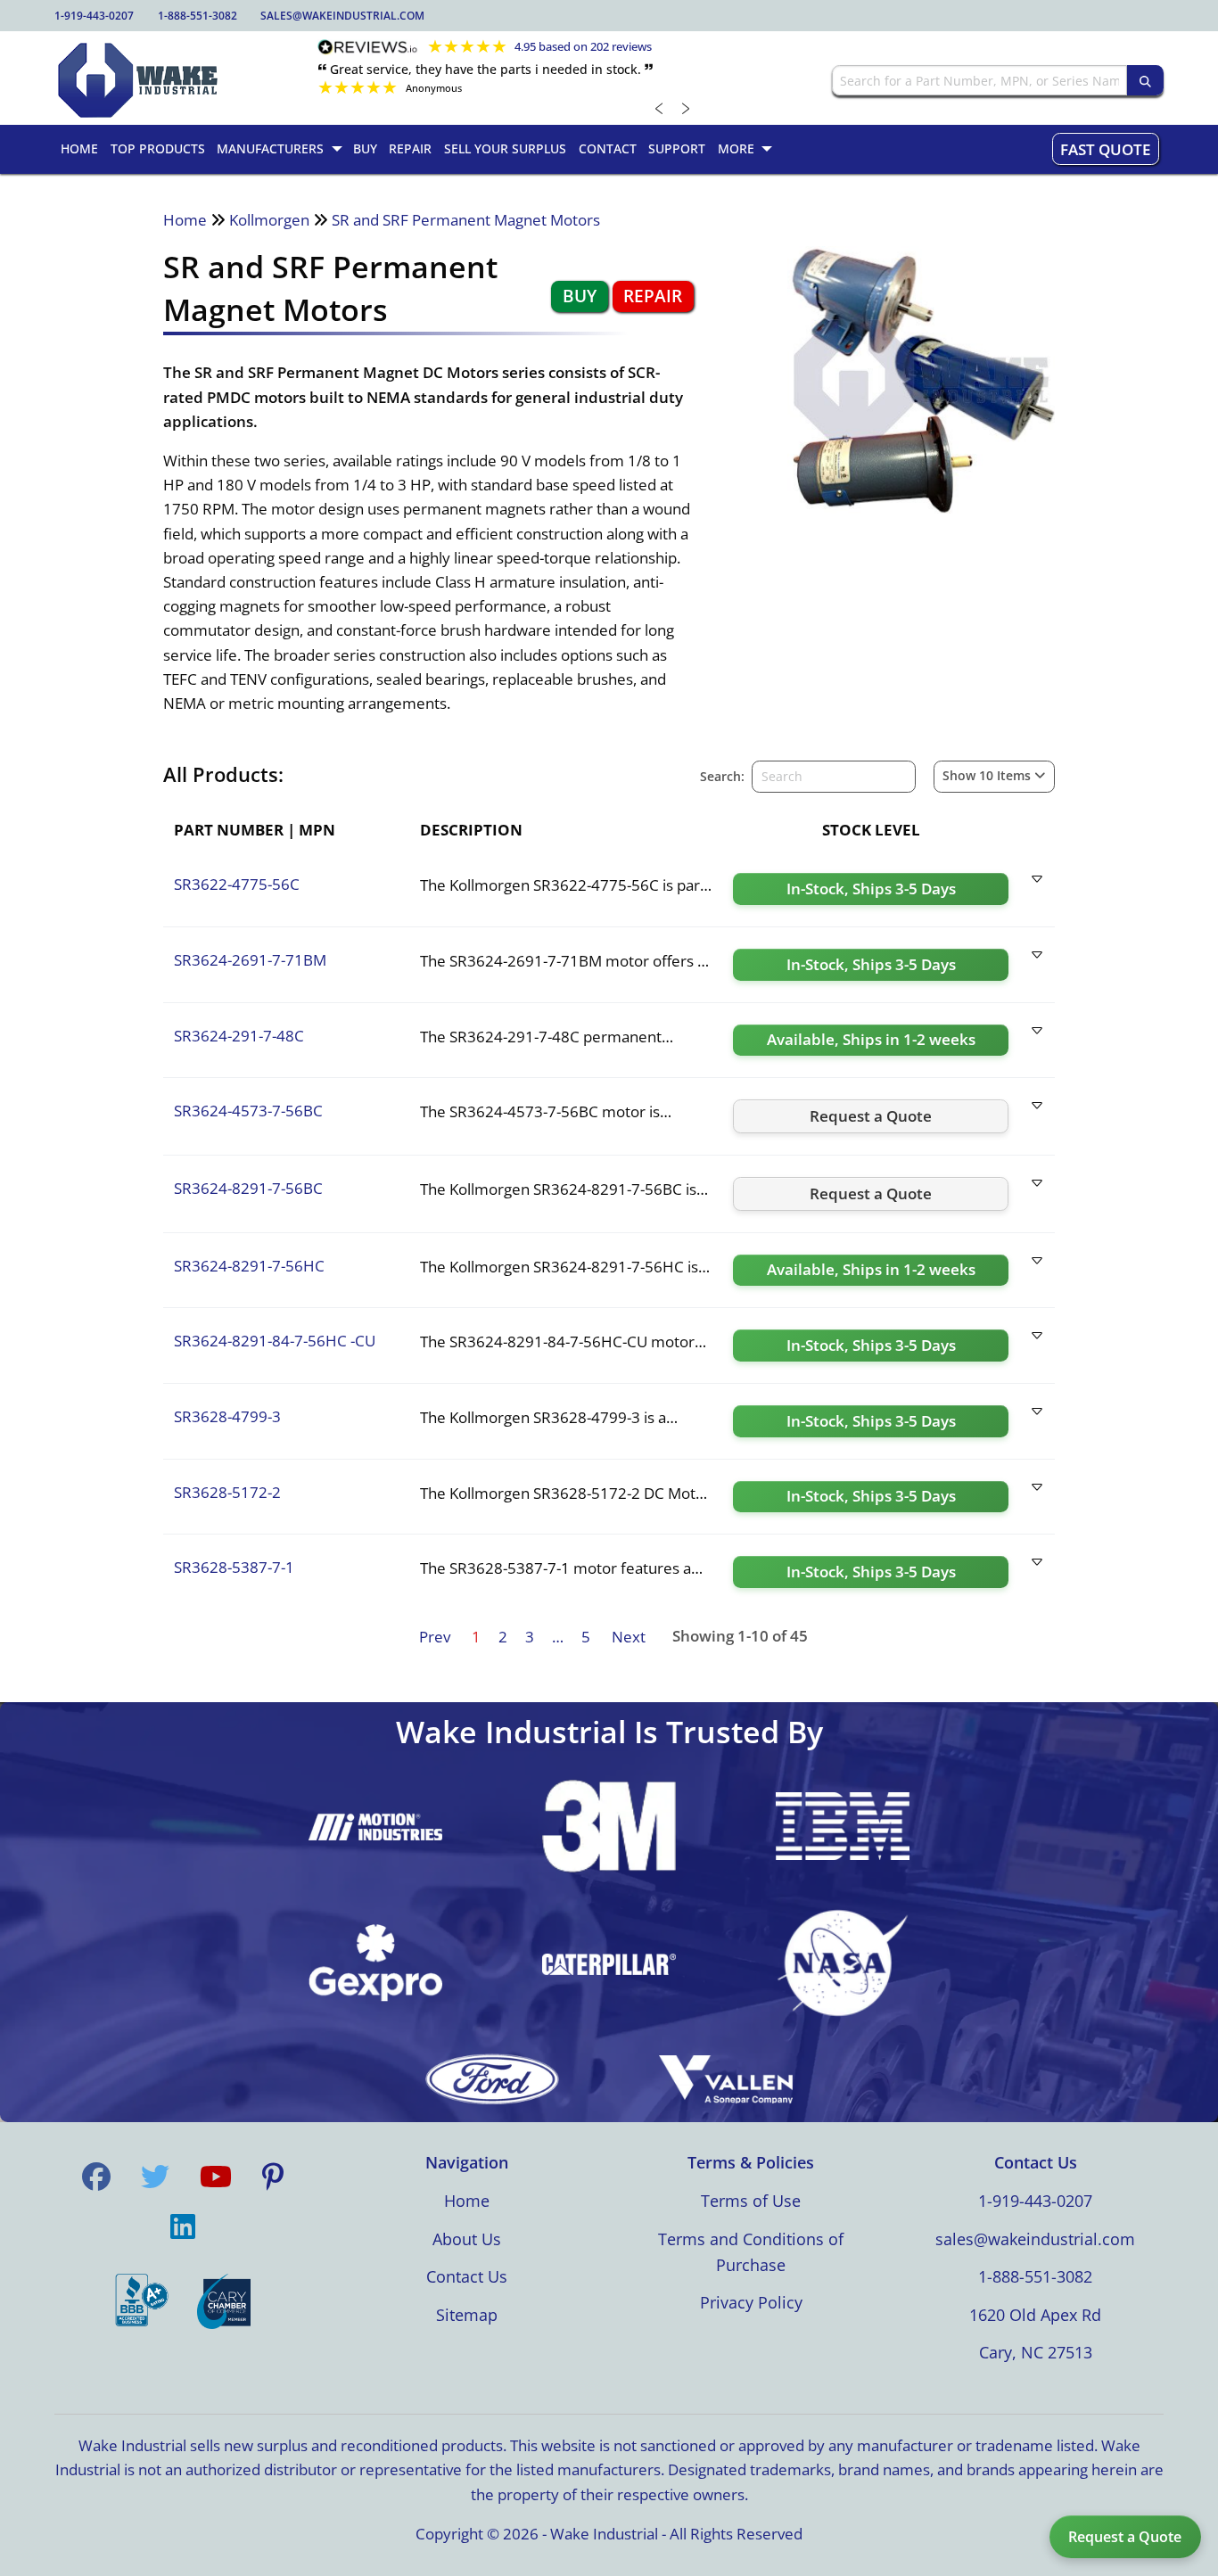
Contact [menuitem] (608, 148)
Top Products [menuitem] (158, 148)
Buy (580, 296)
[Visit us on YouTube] (216, 2177)
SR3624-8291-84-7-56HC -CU (275, 1341)
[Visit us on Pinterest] (273, 2177)
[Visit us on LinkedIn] (183, 2226)
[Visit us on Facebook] (96, 2177)
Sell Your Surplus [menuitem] (505, 148)
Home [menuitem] (79, 148)
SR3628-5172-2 (227, 1492)
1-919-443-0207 (94, 16)
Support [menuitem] (677, 148)
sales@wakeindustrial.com (342, 16)
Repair (653, 296)
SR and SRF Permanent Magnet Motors (466, 220)
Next (629, 1637)
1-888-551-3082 (198, 16)
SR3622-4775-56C (237, 884)
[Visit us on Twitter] (155, 2177)
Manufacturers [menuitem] (270, 148)
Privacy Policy (751, 2302)
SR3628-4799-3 (227, 1416)
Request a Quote (1125, 2537)
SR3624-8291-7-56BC (248, 1188)
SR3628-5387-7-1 (234, 1567)
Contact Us (467, 2276)
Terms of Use (751, 2201)
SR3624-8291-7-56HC (249, 1266)
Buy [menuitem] (365, 148)
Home (185, 220)
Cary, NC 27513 (1036, 2352)
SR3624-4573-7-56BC (248, 1111)
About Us (467, 2239)
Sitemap (467, 2315)
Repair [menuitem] (410, 148)
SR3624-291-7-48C (239, 1036)
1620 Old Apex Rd (1035, 2315)
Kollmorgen (269, 220)
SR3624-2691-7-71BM (250, 960)
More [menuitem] (736, 148)
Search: (722, 776)
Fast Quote (1105, 149)
